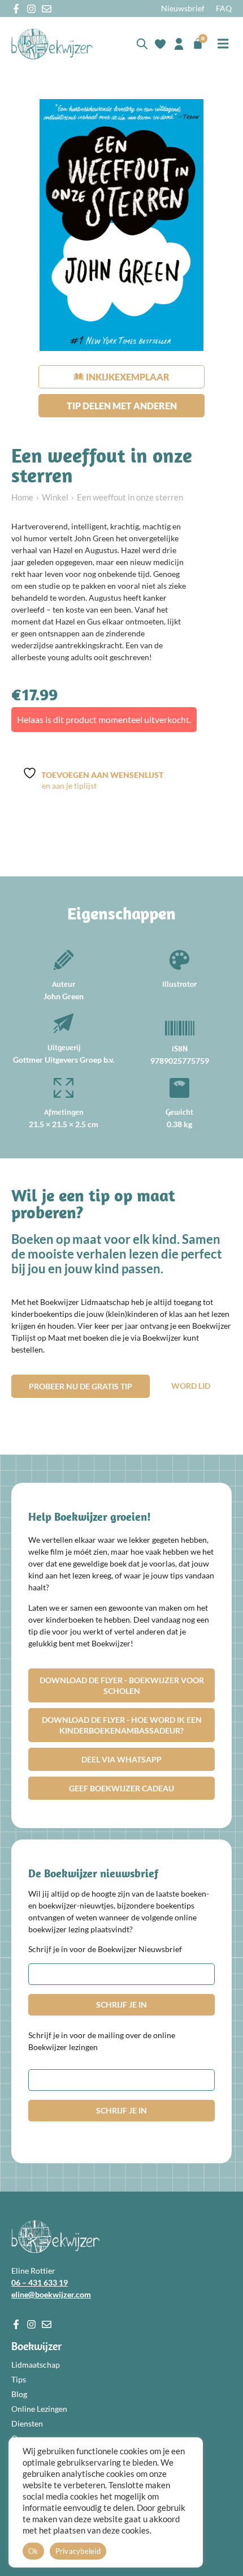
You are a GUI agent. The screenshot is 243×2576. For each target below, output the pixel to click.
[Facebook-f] (16, 9)
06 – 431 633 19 (40, 2282)
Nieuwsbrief (183, 8)
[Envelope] (47, 9)
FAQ (224, 8)
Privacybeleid (78, 2551)
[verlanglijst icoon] (160, 44)
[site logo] (52, 44)
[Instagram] (31, 9)
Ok (33, 2551)
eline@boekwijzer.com (51, 2294)
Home (22, 497)
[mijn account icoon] (179, 44)
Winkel (55, 497)
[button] (223, 44)
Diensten (27, 2423)
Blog (19, 2394)
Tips (19, 2379)
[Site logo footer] (55, 2237)
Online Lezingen (39, 2409)
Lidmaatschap (36, 2365)
